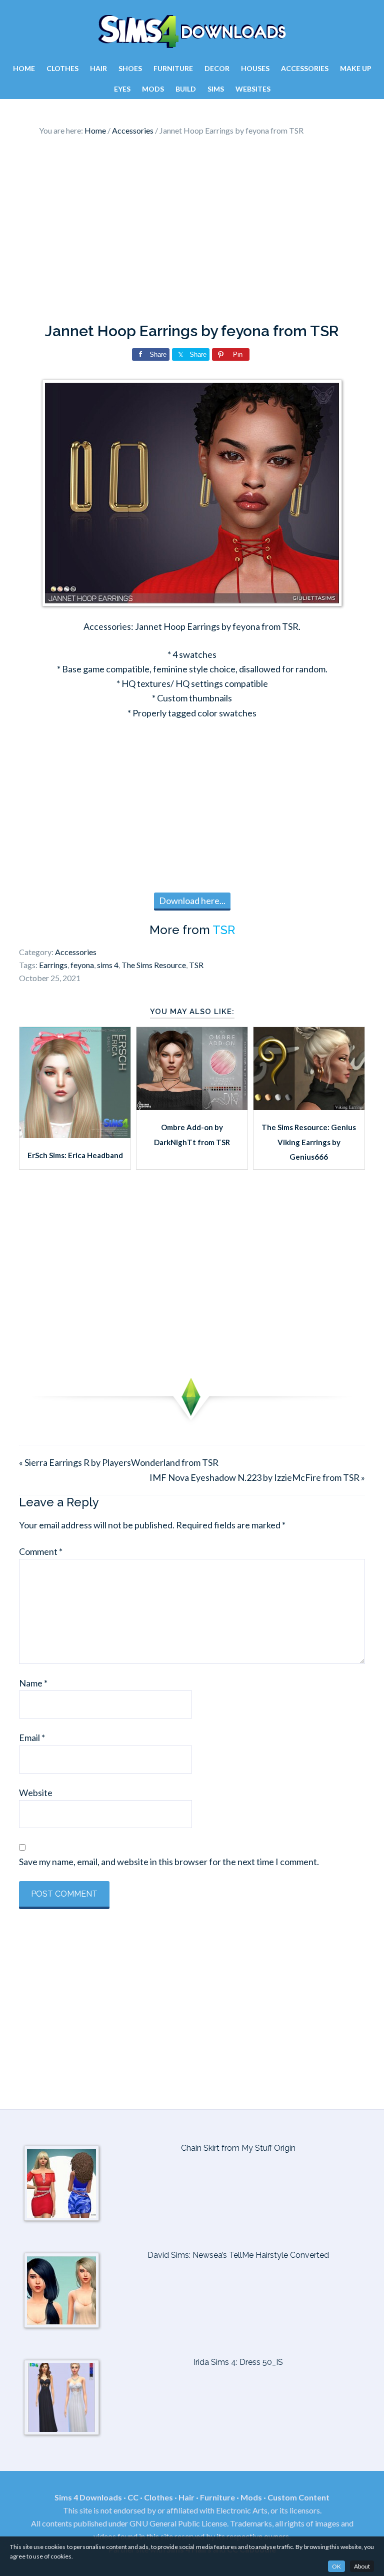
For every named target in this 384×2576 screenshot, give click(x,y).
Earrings (53, 965)
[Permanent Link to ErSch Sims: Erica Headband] (75, 1135)
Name (33, 1683)
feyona (82, 965)
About (362, 2566)
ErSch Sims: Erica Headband (75, 1155)
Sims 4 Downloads (192, 32)
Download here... (192, 901)
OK (336, 2566)
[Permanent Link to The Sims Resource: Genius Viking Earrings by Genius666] (309, 1107)
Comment (41, 1551)
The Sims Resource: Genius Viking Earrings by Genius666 (309, 1142)
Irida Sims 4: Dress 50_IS (238, 2362)
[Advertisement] (192, 232)
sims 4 (108, 965)
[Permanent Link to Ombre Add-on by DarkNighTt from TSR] (192, 1107)
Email (32, 1738)
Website (36, 1793)
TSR (224, 930)
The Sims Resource (154, 965)
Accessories (76, 952)
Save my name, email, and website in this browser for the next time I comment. (169, 1862)
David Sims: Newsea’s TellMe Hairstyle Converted (238, 2255)
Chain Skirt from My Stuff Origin (238, 2148)
